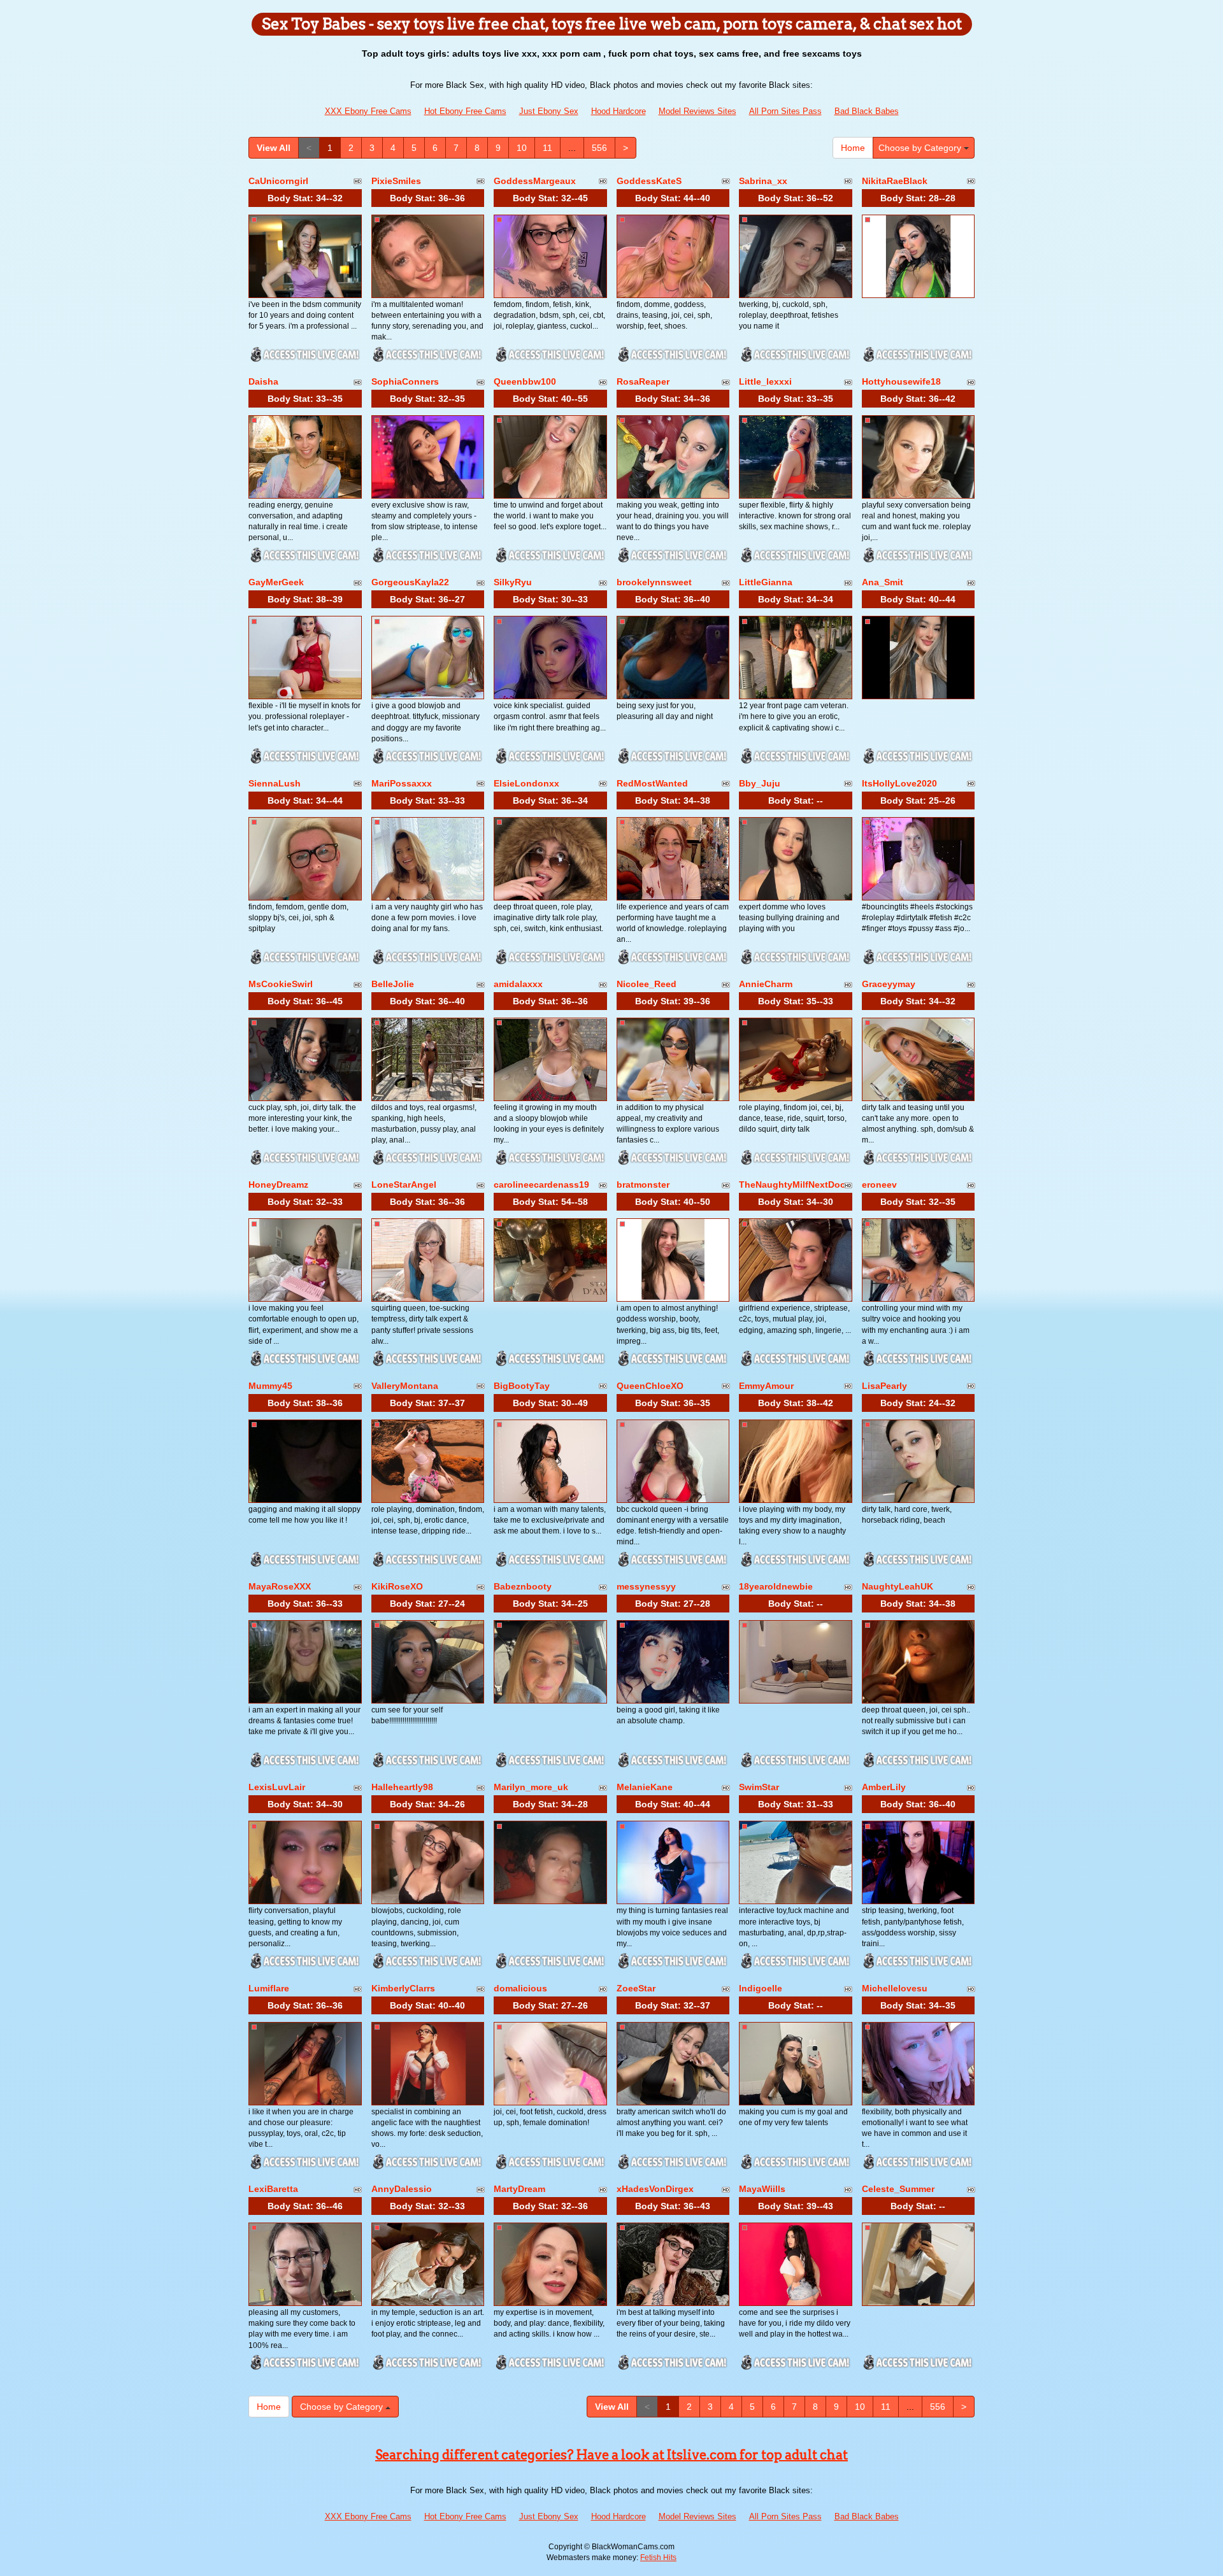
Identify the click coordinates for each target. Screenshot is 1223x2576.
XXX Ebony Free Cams (368, 111)
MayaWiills (762, 2189)
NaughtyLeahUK (898, 1586)
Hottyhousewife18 (901, 381)
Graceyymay (889, 984)
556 (599, 148)
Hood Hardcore (619, 111)
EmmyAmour (766, 1386)
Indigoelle (761, 1988)
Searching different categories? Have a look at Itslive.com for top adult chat (611, 2455)
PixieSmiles (396, 181)
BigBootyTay (522, 1386)
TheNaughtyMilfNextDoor (794, 1185)
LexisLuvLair (277, 1787)
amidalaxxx (518, 984)
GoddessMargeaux (535, 181)
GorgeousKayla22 (410, 582)
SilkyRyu (513, 582)
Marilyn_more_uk (531, 1787)
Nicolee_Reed (647, 984)
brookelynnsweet (654, 582)
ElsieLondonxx (526, 783)
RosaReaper (643, 381)
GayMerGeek (276, 582)
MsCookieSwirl (281, 984)
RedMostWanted (652, 783)
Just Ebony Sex (549, 111)
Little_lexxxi (765, 381)
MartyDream (519, 2189)
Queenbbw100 (525, 381)
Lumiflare (269, 1988)
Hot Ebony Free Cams (465, 111)
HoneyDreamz (278, 1185)
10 (522, 148)
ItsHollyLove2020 (899, 783)
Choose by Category (921, 148)
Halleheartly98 (402, 1787)
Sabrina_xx (763, 181)
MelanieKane (645, 1787)
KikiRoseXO (397, 1586)
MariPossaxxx (402, 783)
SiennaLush (275, 783)
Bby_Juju (760, 783)
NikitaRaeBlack (895, 181)
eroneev (879, 1185)
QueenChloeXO (650, 1386)
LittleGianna (766, 582)
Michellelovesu (895, 1988)
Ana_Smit (883, 582)
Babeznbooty (523, 1586)
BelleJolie (393, 984)
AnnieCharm (766, 984)
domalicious (520, 1988)
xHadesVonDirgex (655, 2189)
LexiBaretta (273, 2189)
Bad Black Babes (867, 111)
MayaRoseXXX (280, 1586)
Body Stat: (305, 198)
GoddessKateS (649, 181)
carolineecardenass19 (541, 1185)
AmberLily (884, 1787)
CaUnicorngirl (278, 181)
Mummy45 (270, 1386)
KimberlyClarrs (403, 1988)
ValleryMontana (405, 1386)
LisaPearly (884, 1386)
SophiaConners (405, 381)
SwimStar (759, 1787)
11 (547, 148)
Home (853, 148)
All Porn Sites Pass (785, 111)
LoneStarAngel (404, 1185)
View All (274, 148)
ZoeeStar (636, 1988)
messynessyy (646, 1586)
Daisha (263, 381)
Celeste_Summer (898, 2189)
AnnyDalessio (402, 2189)
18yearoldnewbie (776, 1586)
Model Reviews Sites (697, 111)
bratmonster (643, 1185)
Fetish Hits (658, 2558)
